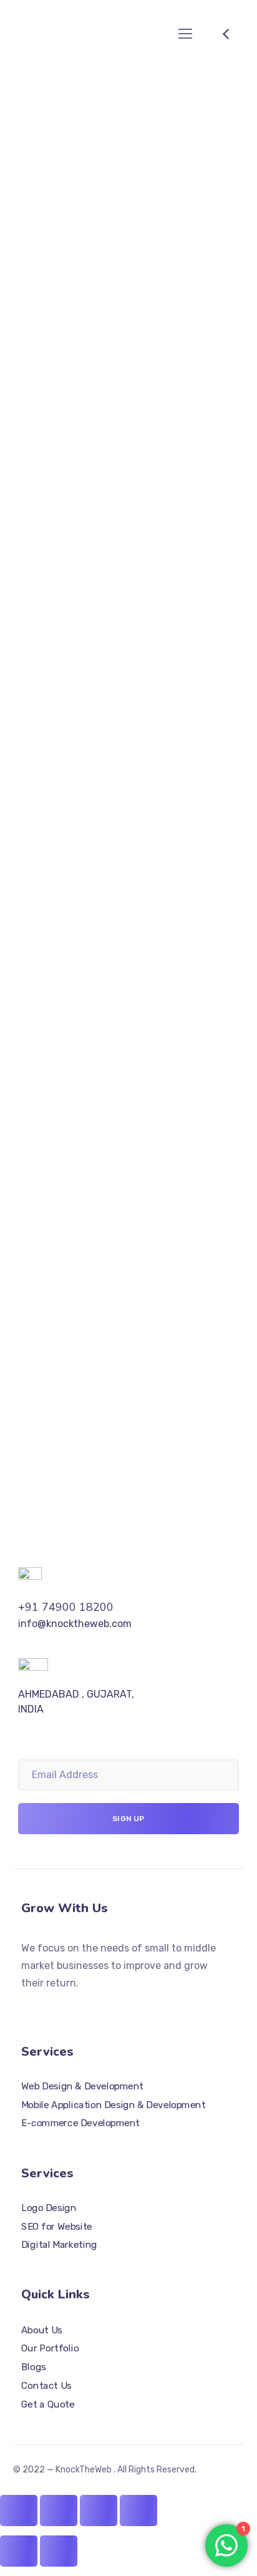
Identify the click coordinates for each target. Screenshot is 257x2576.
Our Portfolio (50, 2349)
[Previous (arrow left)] (19, 2551)
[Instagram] (49, 2008)
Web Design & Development (82, 2086)
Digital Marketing (59, 2245)
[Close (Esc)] (19, 2510)
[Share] (59, 2510)
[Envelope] (71, 2008)
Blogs (34, 2367)
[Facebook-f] (26, 2008)
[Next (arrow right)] (59, 2551)
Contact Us (46, 2386)
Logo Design (49, 2208)
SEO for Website (57, 2227)
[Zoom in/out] (138, 2510)
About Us (42, 2330)
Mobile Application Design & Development (113, 2105)
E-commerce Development (80, 2124)
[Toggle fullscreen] (99, 2510)
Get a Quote (48, 2404)
